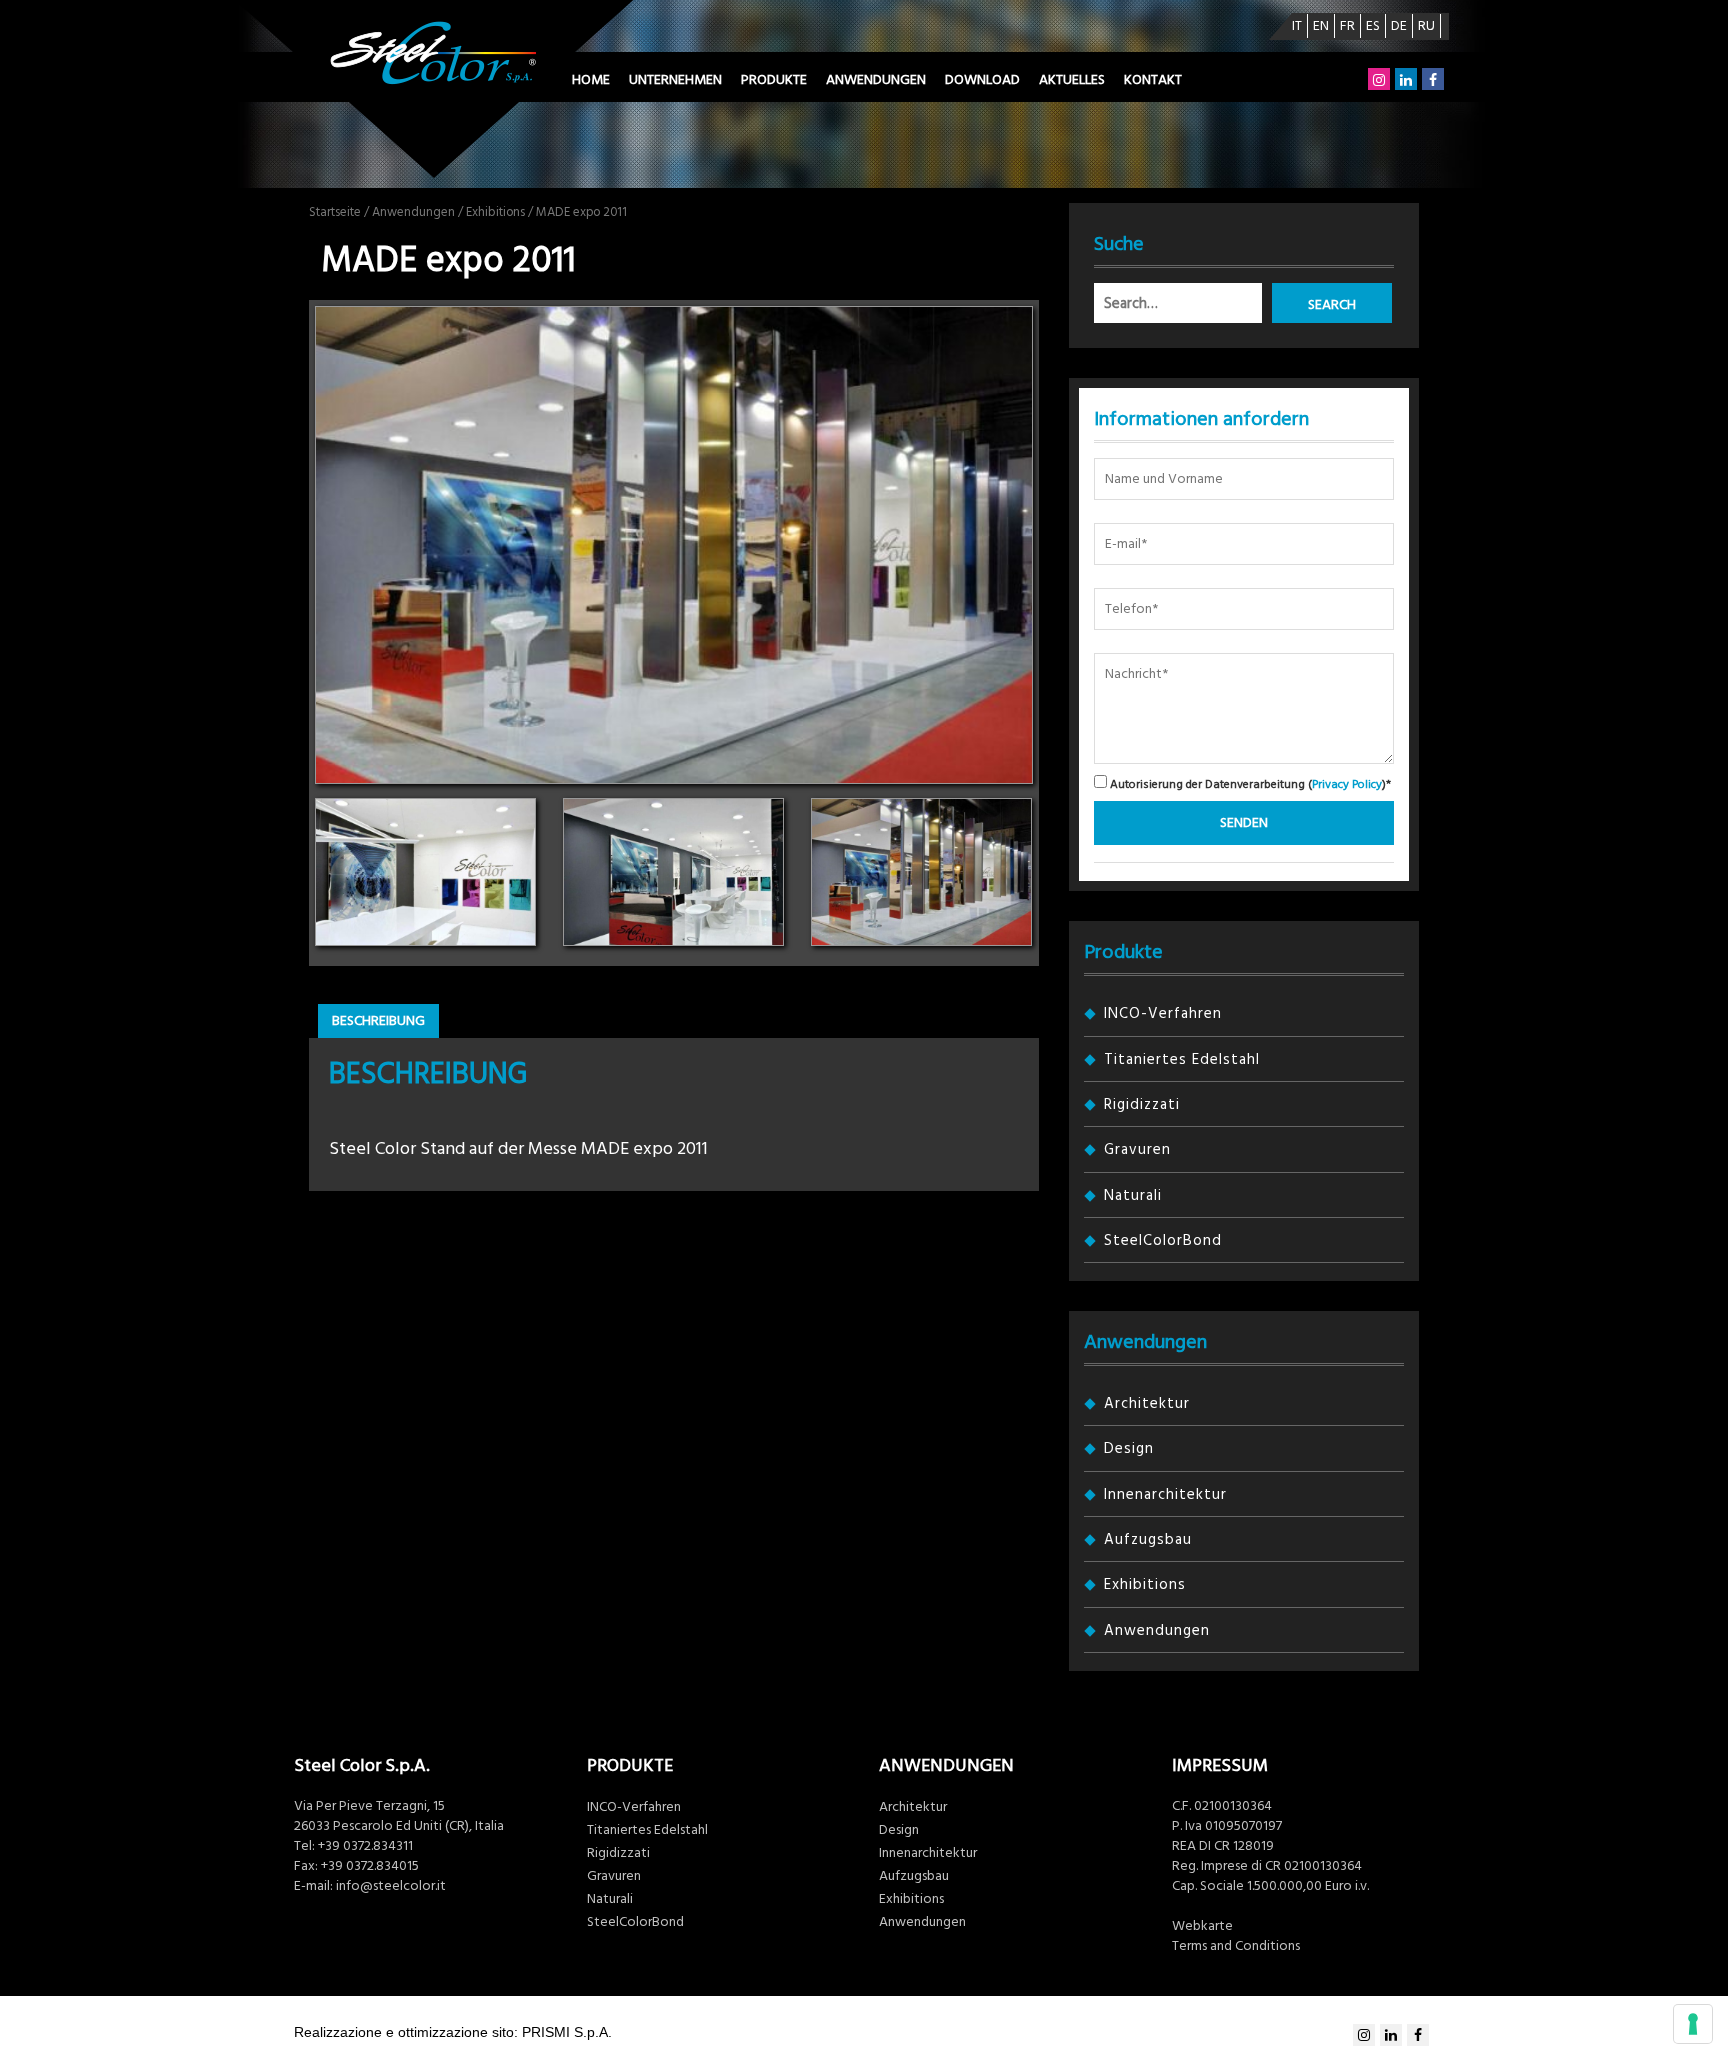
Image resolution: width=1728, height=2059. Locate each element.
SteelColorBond (1163, 1240)
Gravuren (1137, 1149)
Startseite (335, 212)
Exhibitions (495, 212)
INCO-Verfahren (1163, 1013)
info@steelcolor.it (391, 1886)
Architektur (1147, 1403)
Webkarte (1202, 1926)
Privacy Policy (1347, 784)
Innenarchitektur (1165, 1494)
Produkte (774, 80)
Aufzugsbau (1148, 1539)
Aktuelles (1072, 80)
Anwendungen (876, 80)
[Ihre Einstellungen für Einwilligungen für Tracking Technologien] (1693, 2024)
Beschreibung (378, 1021)
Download (982, 80)
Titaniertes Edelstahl (1182, 1059)
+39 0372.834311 (365, 1846)
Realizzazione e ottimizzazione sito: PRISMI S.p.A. (453, 2032)
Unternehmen (675, 80)
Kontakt (1153, 80)
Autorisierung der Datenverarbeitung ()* (1249, 783)
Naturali (1133, 1195)
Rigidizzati (1142, 1104)
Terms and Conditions (1236, 1946)
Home (591, 80)
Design (1129, 1448)
